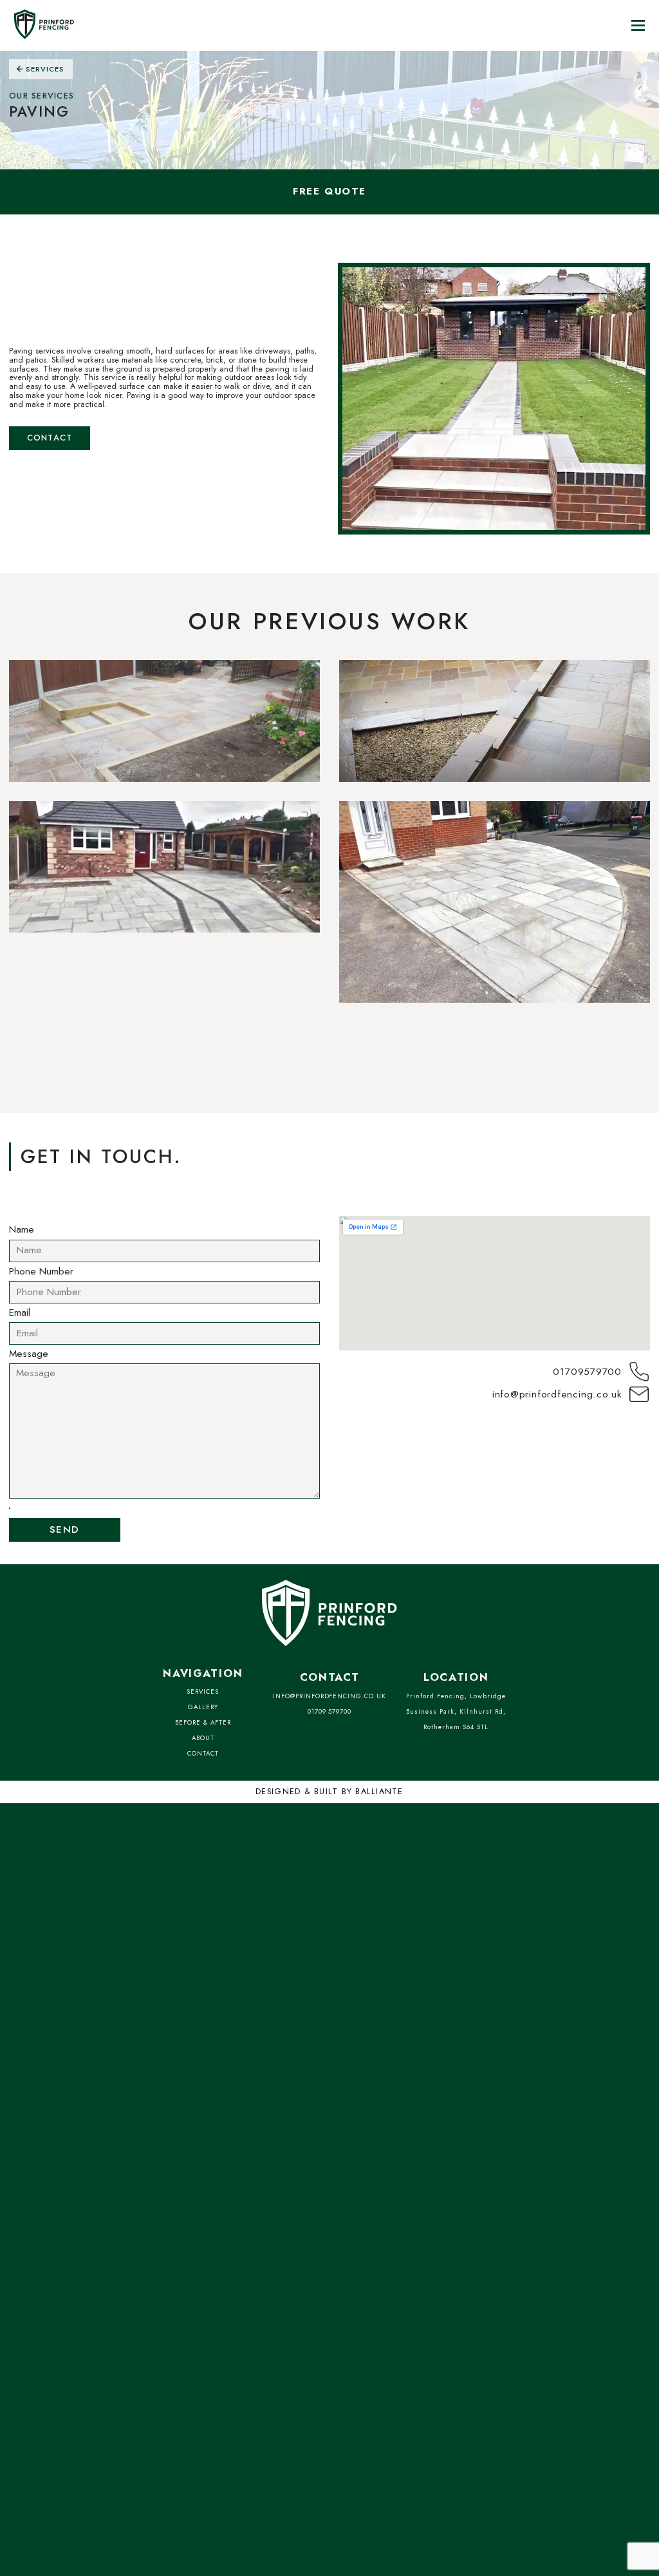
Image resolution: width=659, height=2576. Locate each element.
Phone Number (41, 1272)
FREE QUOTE (329, 191)
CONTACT (203, 1754)
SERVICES (203, 1692)
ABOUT (203, 1738)
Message (29, 1354)
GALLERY (203, 1707)
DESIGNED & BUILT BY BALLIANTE (329, 1792)
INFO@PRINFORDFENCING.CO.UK (329, 1696)
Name (22, 1230)
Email (20, 1313)
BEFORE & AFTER (203, 1723)
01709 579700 (330, 1712)
